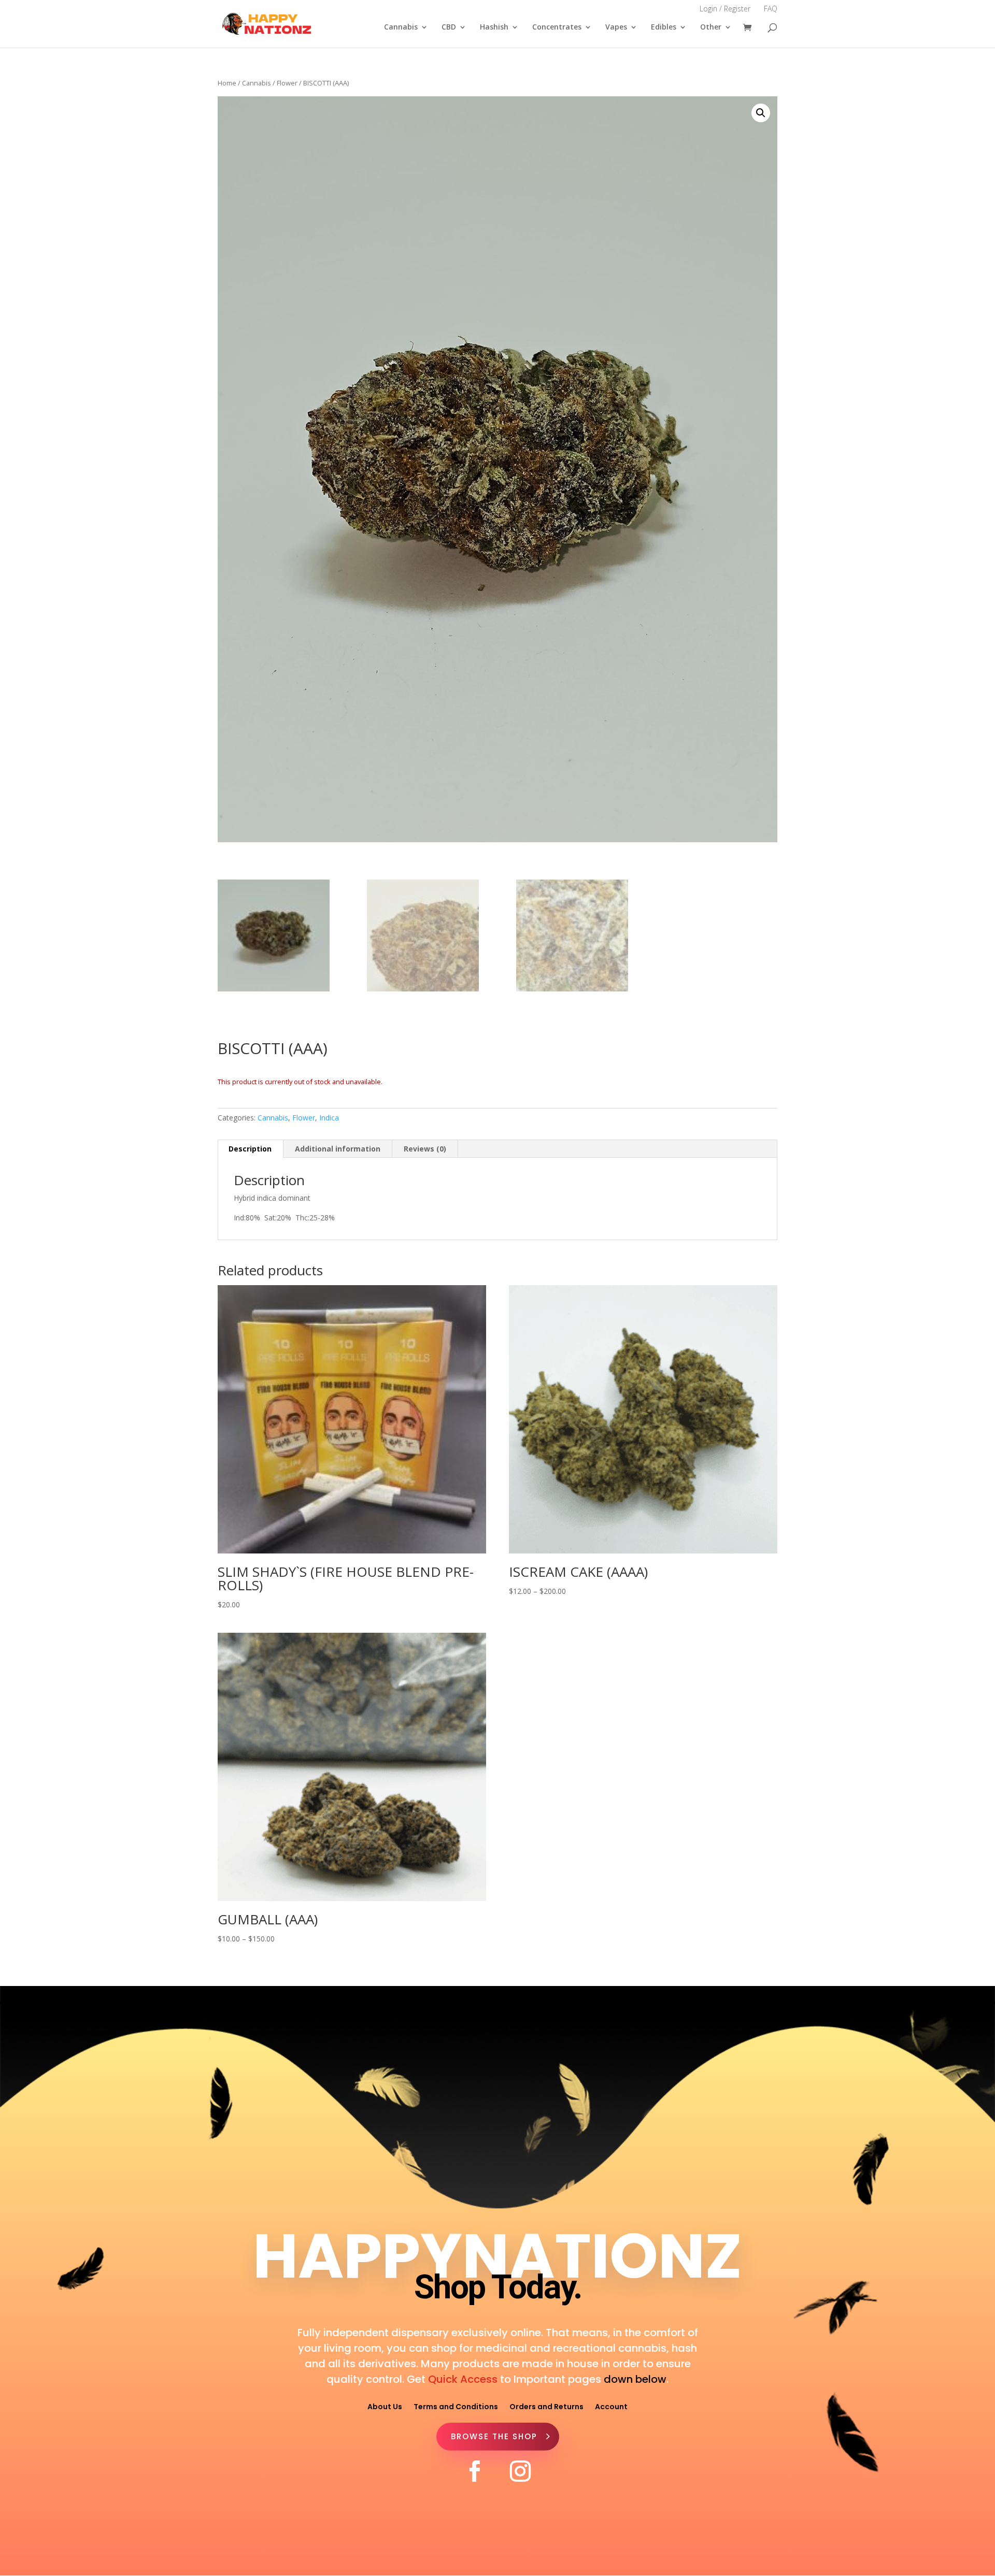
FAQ (771, 9)
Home (227, 83)
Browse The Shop (494, 2436)
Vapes (616, 27)
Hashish (494, 27)
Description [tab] (250, 1149)
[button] (761, 113)
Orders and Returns (546, 2406)
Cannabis (401, 27)
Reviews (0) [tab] (425, 1149)
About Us (385, 2406)
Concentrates (557, 27)
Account (611, 2406)
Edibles (664, 27)
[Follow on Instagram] (520, 2471)
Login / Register (725, 9)
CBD (449, 27)
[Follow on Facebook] (475, 2471)
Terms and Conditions (456, 2406)
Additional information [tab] (338, 1149)
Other (711, 27)
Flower (287, 83)
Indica (329, 1118)
